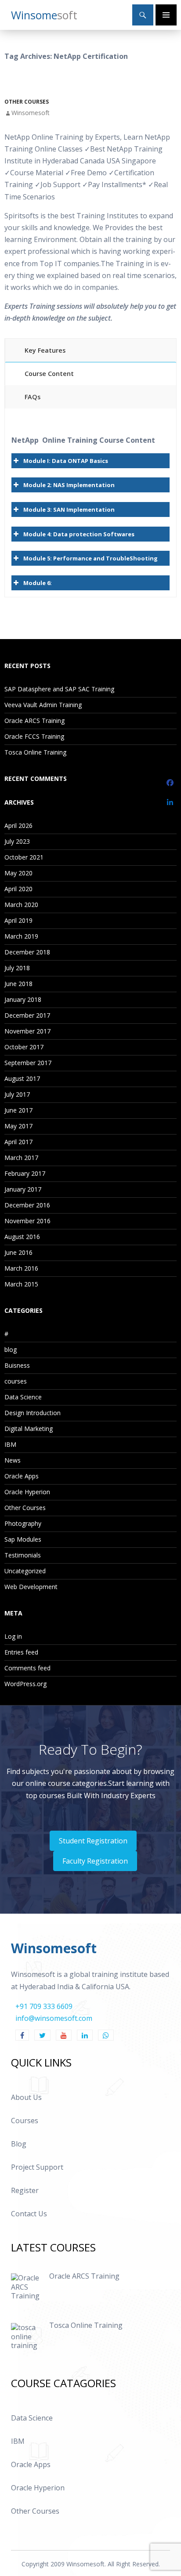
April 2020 (18, 889)
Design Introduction (33, 1413)
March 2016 (21, 1268)
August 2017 (22, 1078)
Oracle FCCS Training (34, 736)
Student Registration (93, 1841)
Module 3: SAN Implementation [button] (69, 509)
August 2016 (22, 1237)
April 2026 (18, 826)
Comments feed (27, 1668)
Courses (25, 2121)
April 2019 (18, 920)
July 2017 (17, 1094)
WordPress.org (25, 1684)
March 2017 (21, 1158)
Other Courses (27, 102)
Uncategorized (25, 1571)
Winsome (44, 15)
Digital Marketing (29, 1429)
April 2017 (18, 1142)
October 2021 (24, 857)
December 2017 (27, 1015)
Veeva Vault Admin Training (43, 705)
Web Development (31, 1587)
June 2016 (18, 1252)
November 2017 (27, 1031)
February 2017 (25, 1173)
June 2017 (18, 1110)
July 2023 (17, 841)
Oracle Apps (22, 1476)
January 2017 (23, 1189)
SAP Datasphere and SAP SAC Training (59, 689)
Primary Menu (166, 15)
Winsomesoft (31, 113)
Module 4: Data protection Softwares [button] (79, 534)
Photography (23, 1523)
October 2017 (24, 1047)
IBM (10, 1444)
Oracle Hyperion (27, 1492)
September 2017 (28, 1063)
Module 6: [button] (38, 583)
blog (11, 1349)
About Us (26, 2097)
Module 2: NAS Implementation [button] (69, 485)
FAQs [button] (33, 397)
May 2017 (18, 1126)
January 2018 (23, 999)
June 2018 (18, 984)
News (13, 1460)
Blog (19, 2144)
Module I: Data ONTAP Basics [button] (66, 461)
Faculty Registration (95, 1861)
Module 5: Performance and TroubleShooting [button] (90, 558)
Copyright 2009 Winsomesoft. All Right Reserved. (91, 2564)
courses (16, 1381)
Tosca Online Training (35, 752)
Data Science (23, 1397)
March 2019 (21, 936)
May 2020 (18, 873)
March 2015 (21, 1284)
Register (25, 2190)
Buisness (17, 1365)
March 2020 (21, 905)
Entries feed (21, 1652)
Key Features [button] (45, 350)
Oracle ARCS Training (34, 721)
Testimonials (23, 1555)
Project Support (37, 2167)
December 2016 (27, 1205)
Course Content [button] (49, 374)
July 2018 (17, 968)
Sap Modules (23, 1539)
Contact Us (29, 2214)
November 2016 (27, 1221)
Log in (13, 1636)
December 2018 (27, 952)
